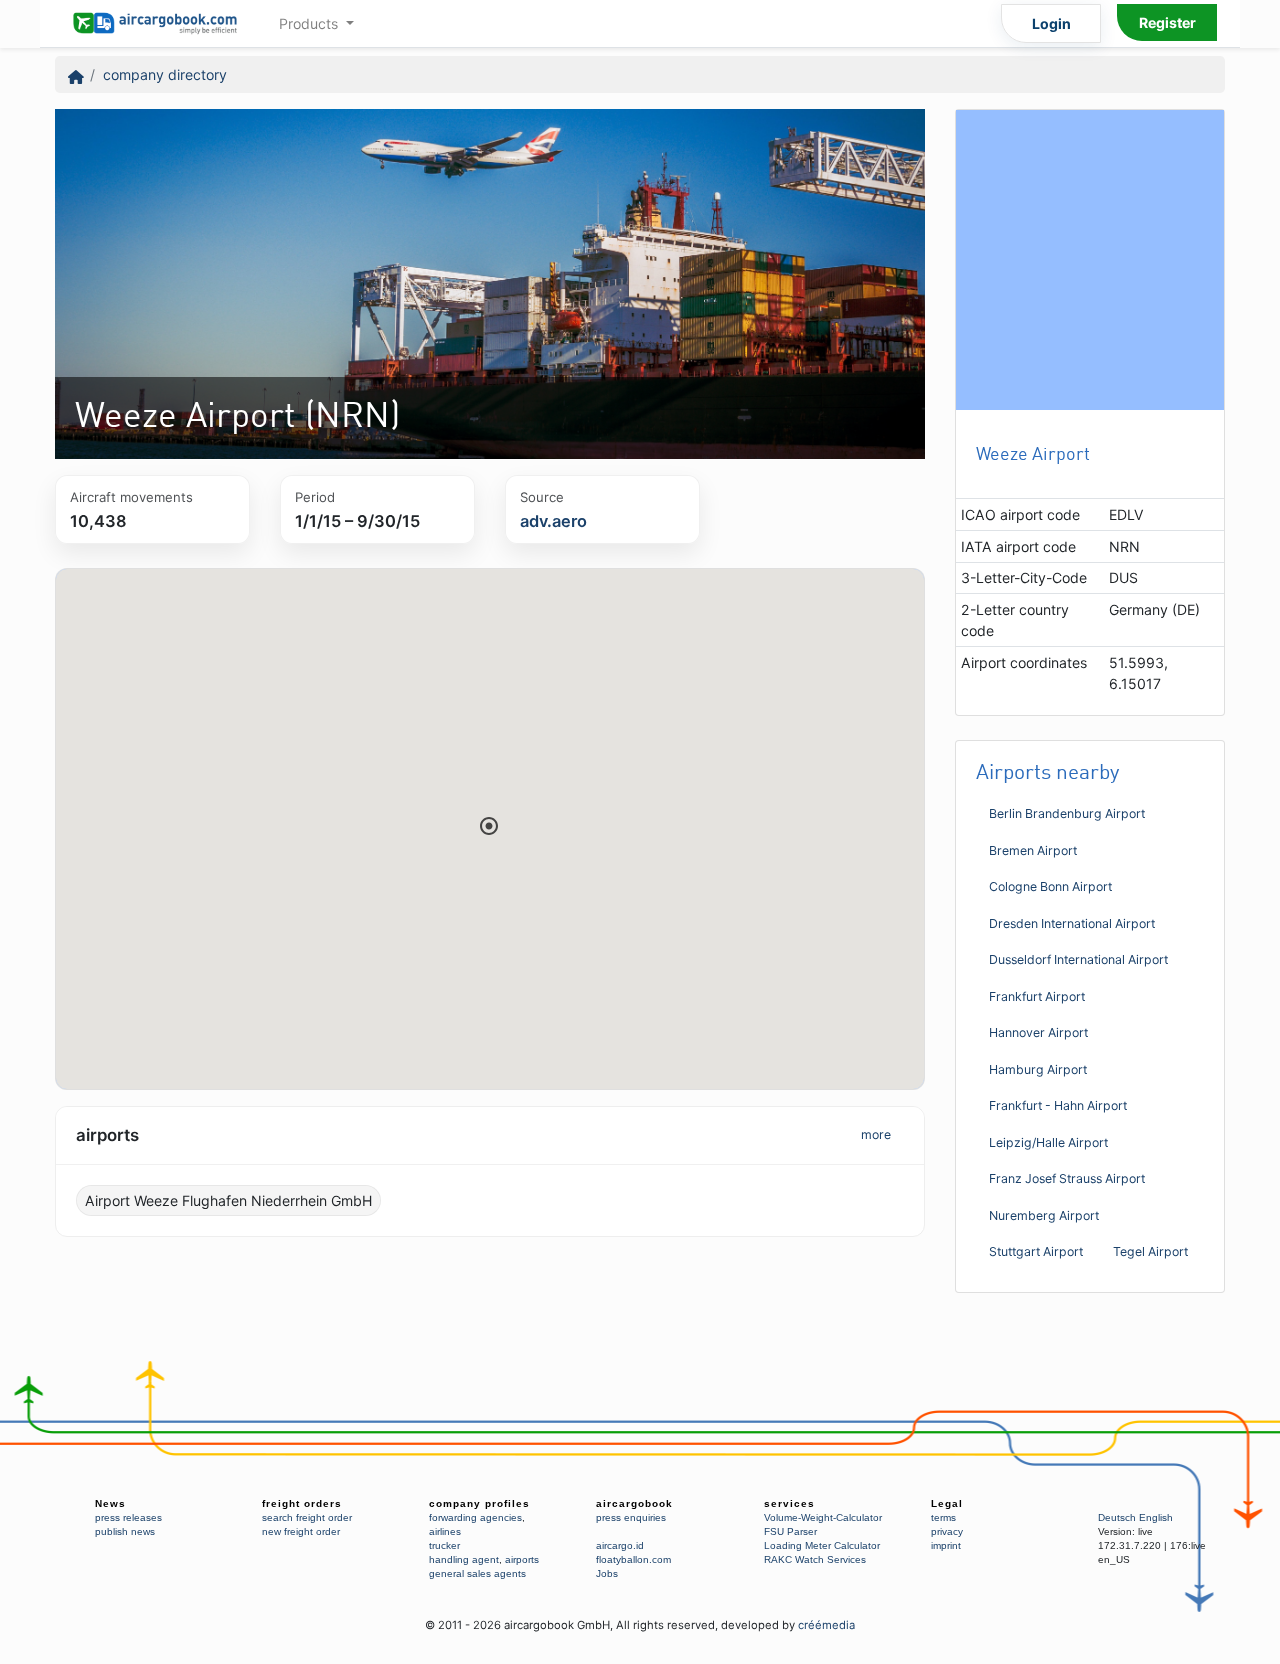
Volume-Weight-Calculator (823, 1517)
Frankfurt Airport (1037, 996)
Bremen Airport (1033, 850)
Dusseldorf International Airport (1078, 959)
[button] (489, 826)
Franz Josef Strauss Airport (1067, 1178)
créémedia (826, 1625)
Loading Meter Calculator (822, 1545)
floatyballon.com (633, 1559)
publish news (125, 1531)
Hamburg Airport (1038, 1069)
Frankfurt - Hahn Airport (1058, 1105)
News (110, 1503)
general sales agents (477, 1573)
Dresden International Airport (1072, 923)
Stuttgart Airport (1036, 1251)
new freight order (301, 1531)
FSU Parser (790, 1531)
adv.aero (553, 521)
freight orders (302, 1503)
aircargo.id (620, 1545)
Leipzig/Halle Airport (1048, 1142)
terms (943, 1517)
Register (1167, 22)
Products (310, 23)
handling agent (464, 1559)
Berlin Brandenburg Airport (1067, 813)
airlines (445, 1531)
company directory (165, 74)
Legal (947, 1503)
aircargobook (634, 1503)
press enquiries (631, 1517)
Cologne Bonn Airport (1050, 886)
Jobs (607, 1573)
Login (1051, 23)
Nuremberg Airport (1044, 1215)
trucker (444, 1545)
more (876, 1134)
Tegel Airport (1150, 1251)
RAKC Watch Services (815, 1559)
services (789, 1503)
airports (522, 1559)
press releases (128, 1517)
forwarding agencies (475, 1517)
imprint (946, 1545)
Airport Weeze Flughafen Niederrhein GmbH (228, 1200)
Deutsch (1117, 1517)
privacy (947, 1531)
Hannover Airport (1038, 1032)
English (1156, 1517)
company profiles (479, 1503)
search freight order (307, 1517)
